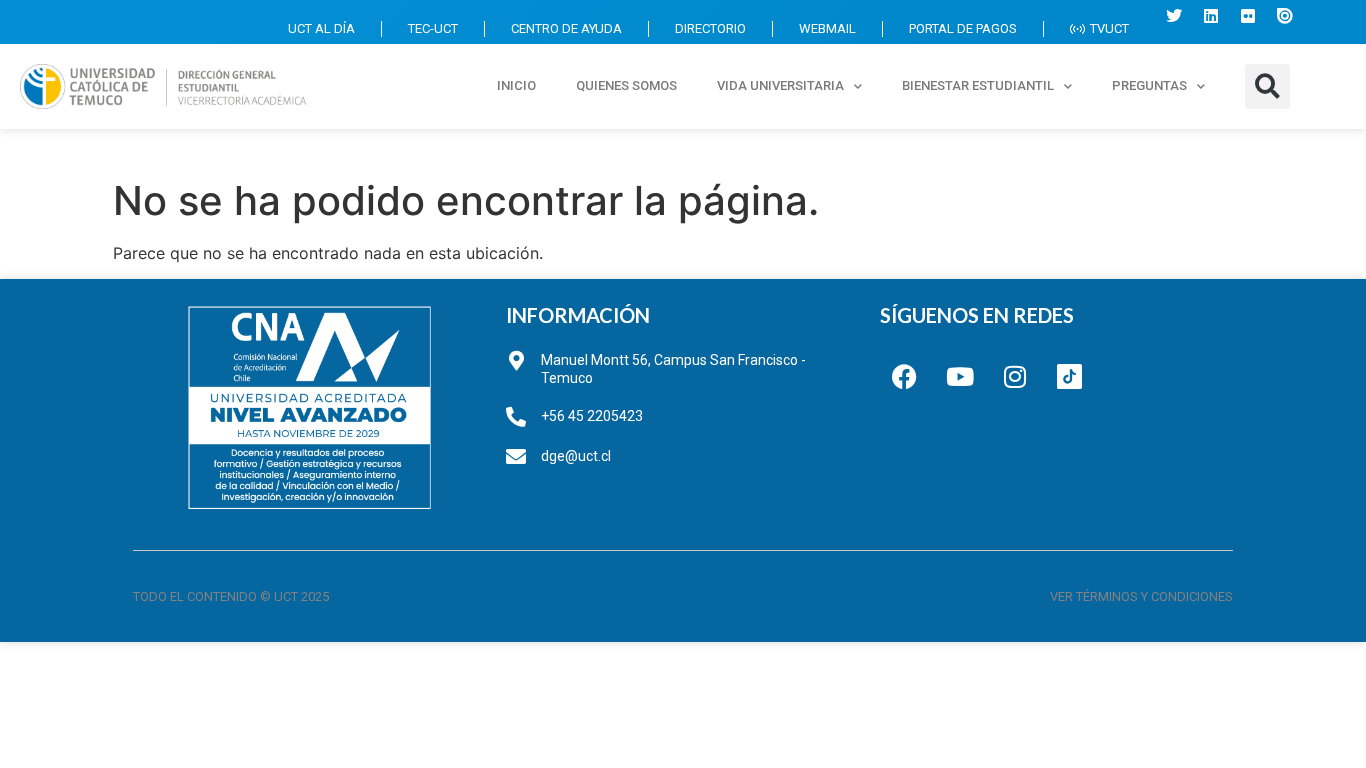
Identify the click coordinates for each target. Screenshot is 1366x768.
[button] (1267, 86)
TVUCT (1109, 28)
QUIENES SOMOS (626, 85)
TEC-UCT (433, 28)
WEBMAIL (827, 28)
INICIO (516, 85)
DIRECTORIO (710, 28)
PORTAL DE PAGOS (963, 28)
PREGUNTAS (1149, 85)
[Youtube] (960, 376)
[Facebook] (905, 376)
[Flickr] (1248, 16)
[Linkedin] (1211, 16)
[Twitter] (1174, 16)
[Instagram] (1015, 376)
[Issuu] (1285, 16)
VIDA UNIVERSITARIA (780, 85)
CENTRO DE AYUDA (566, 28)
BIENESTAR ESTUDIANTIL (978, 85)
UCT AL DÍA (321, 28)
